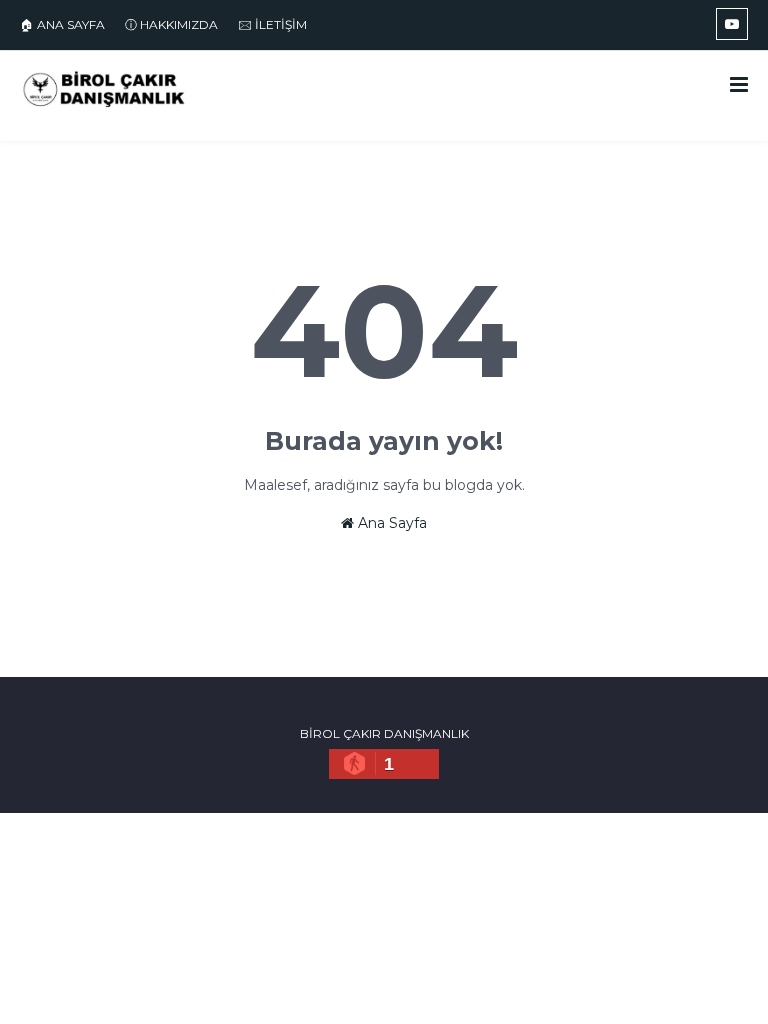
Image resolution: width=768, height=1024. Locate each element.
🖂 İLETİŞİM (272, 24)
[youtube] (732, 24)
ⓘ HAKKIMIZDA (171, 24)
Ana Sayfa (390, 523)
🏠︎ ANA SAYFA (62, 24)
